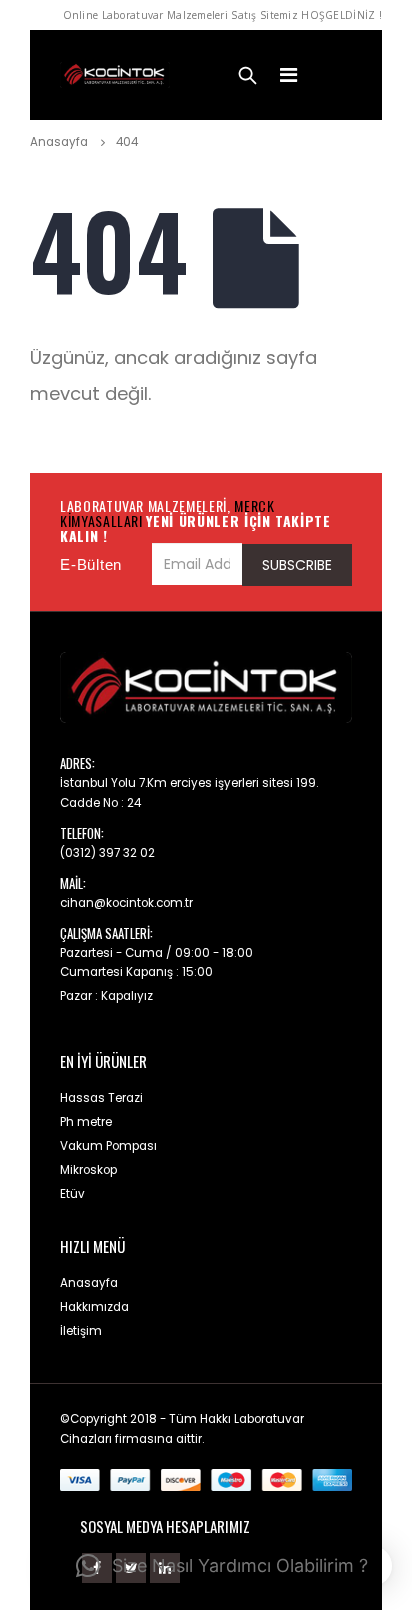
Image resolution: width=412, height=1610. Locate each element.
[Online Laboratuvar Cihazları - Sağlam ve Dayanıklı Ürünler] (115, 75)
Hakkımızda (94, 1307)
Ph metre (86, 1122)
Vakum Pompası (108, 1146)
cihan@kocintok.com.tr (126, 903)
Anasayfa (89, 1283)
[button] (222, 1566)
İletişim (81, 1331)
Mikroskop (88, 1170)
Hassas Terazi (101, 1098)
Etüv (72, 1194)
